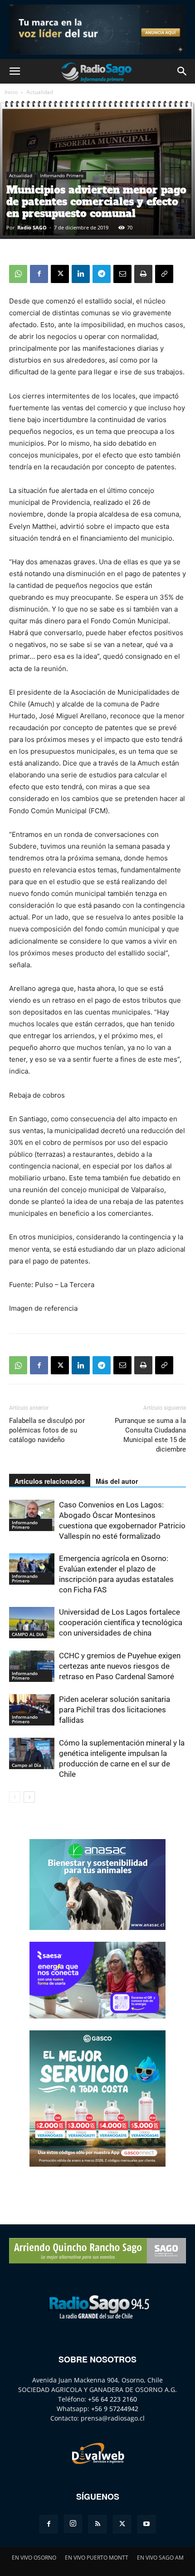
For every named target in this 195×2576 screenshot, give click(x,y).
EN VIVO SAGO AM (160, 2558)
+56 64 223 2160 (112, 2399)
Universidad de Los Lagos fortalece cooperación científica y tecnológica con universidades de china (121, 1622)
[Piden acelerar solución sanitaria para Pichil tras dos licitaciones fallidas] (32, 1710)
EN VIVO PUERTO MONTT (97, 2558)
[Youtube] (146, 2524)
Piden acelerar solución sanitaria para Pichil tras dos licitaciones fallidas (115, 1710)
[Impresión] (143, 274)
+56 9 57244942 (115, 2409)
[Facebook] (39, 274)
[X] (60, 274)
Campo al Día (27, 1765)
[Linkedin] (81, 274)
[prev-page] (15, 1797)
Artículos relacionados (50, 1481)
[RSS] (97, 2524)
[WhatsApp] (18, 274)
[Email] (122, 274)
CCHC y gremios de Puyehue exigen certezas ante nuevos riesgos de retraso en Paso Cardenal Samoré (120, 1666)
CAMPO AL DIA (28, 1634)
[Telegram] (102, 274)
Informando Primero (62, 175)
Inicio (11, 92)
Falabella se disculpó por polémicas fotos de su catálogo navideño (47, 1430)
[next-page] (29, 1797)
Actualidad (40, 92)
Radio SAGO (32, 227)
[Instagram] (73, 2524)
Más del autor (117, 1481)
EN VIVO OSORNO (34, 2558)
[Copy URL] (164, 274)
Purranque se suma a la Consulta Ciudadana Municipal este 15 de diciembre (150, 1435)
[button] (15, 71)
